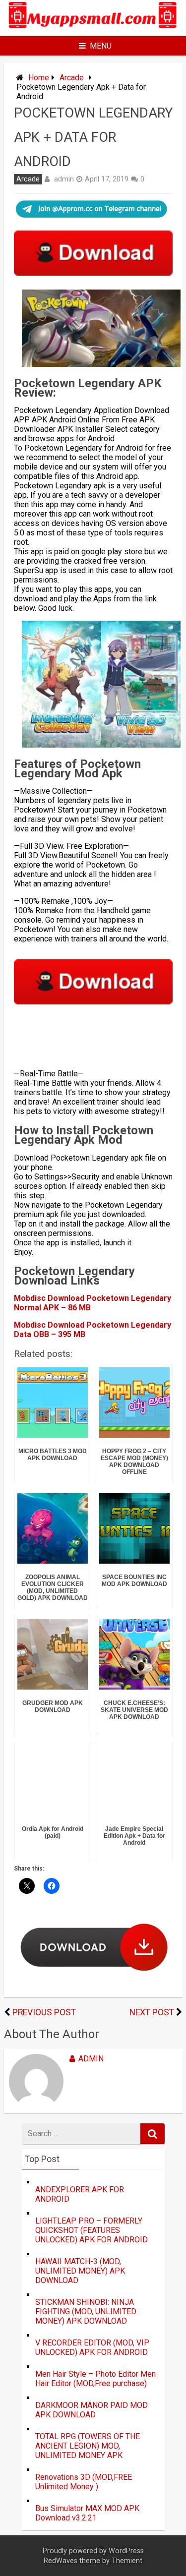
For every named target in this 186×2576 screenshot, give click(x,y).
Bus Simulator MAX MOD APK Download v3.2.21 (87, 2513)
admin (64, 179)
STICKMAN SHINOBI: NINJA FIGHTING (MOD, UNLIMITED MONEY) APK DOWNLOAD (86, 2312)
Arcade (72, 78)
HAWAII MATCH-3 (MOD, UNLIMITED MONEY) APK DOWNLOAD (80, 2271)
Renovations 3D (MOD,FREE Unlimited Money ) (84, 2482)
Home (39, 78)
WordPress (126, 2551)
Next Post (152, 2012)
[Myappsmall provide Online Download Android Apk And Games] (93, 29)
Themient (127, 2561)
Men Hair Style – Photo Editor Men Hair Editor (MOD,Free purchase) (95, 2379)
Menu (101, 46)
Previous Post (44, 2012)
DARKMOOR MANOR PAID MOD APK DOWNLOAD (92, 2410)
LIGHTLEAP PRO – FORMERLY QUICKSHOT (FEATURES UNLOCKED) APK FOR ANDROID (92, 2230)
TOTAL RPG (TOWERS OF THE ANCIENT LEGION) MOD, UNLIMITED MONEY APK (88, 2446)
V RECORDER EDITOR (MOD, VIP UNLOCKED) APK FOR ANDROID (92, 2347)
